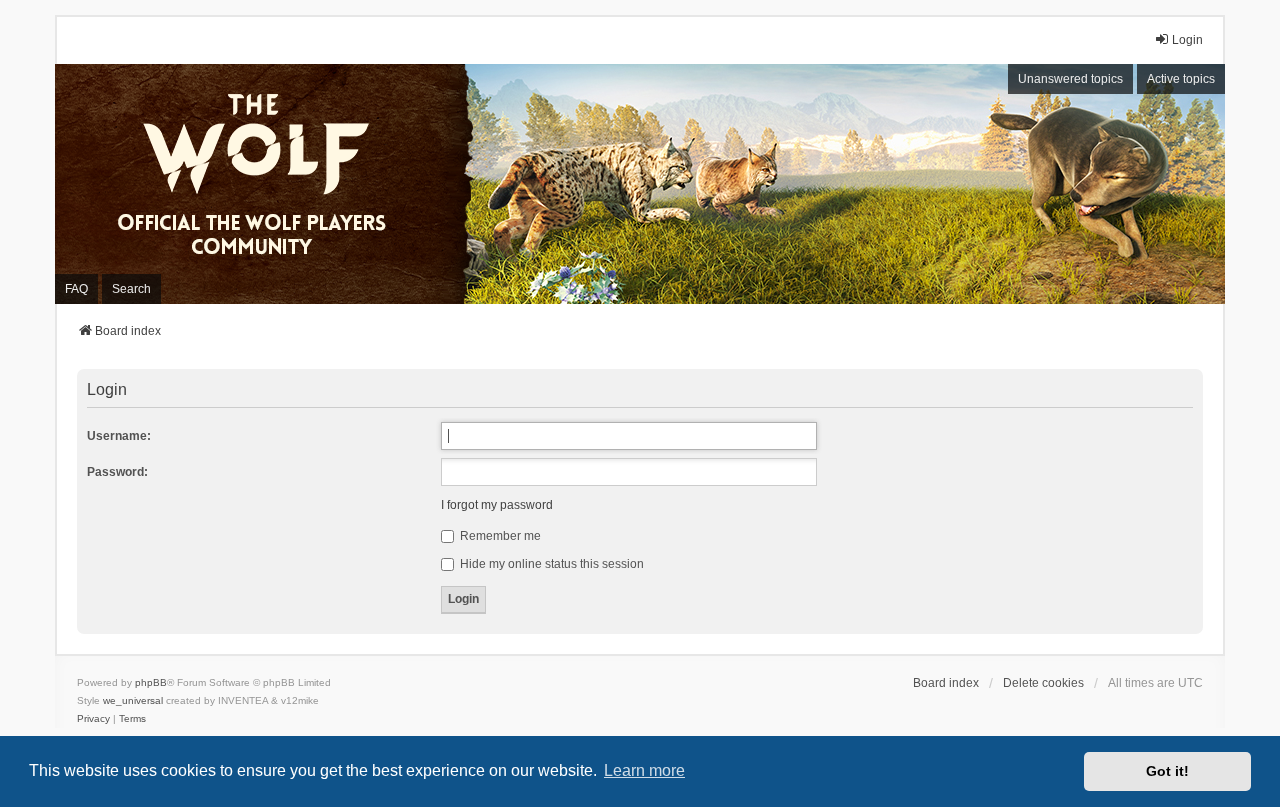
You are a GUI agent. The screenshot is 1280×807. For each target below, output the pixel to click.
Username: (119, 436)
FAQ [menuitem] (76, 289)
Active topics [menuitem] (1181, 79)
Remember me (499, 536)
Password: (117, 472)
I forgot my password (497, 505)
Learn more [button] (644, 770)
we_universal (133, 700)
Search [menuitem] (131, 289)
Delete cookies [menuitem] (1043, 683)
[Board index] (265, 184)
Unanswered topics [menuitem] (1070, 79)
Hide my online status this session (550, 564)
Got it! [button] (1167, 771)
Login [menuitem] (1187, 40)
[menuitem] (93, 719)
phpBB (151, 682)
